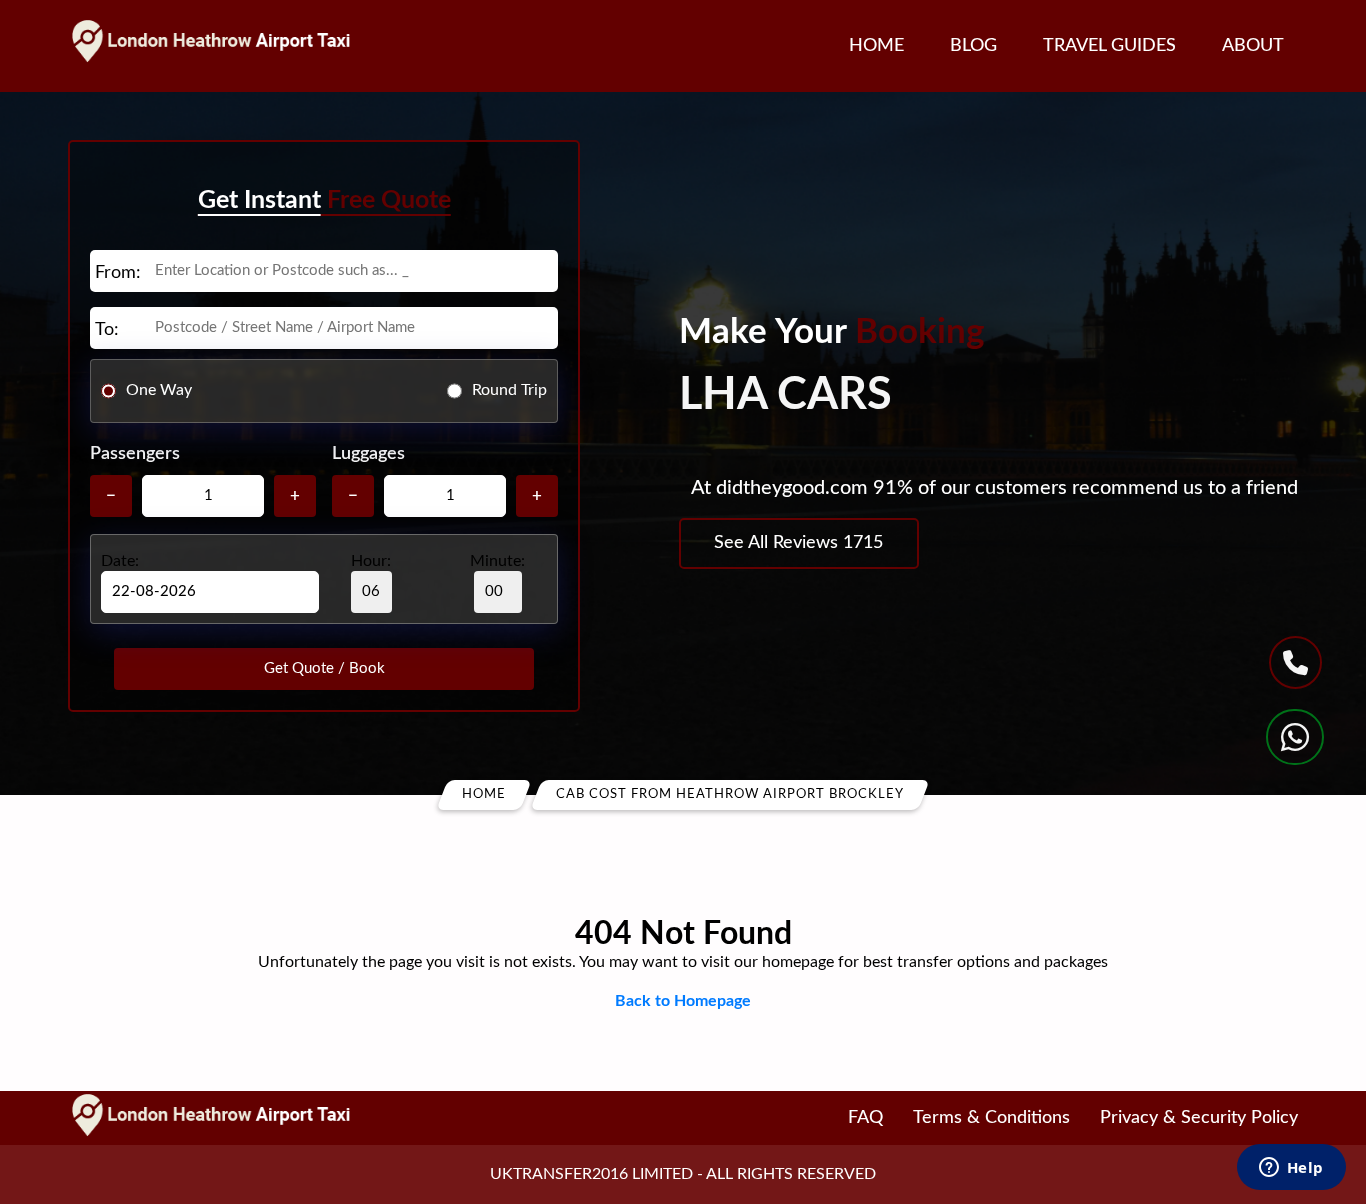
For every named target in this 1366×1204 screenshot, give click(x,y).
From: (118, 273)
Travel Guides (1109, 46)
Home (876, 46)
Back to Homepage (683, 1001)
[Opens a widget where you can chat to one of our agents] (1291, 1169)
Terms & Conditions (991, 1118)
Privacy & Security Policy (1199, 1118)
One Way (159, 390)
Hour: (371, 561)
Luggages (368, 454)
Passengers (135, 454)
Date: (120, 561)
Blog (973, 46)
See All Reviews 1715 (798, 543)
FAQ (865, 1118)
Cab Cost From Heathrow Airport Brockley (730, 794)
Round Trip (509, 390)
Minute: (497, 561)
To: (107, 330)
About (1253, 46)
